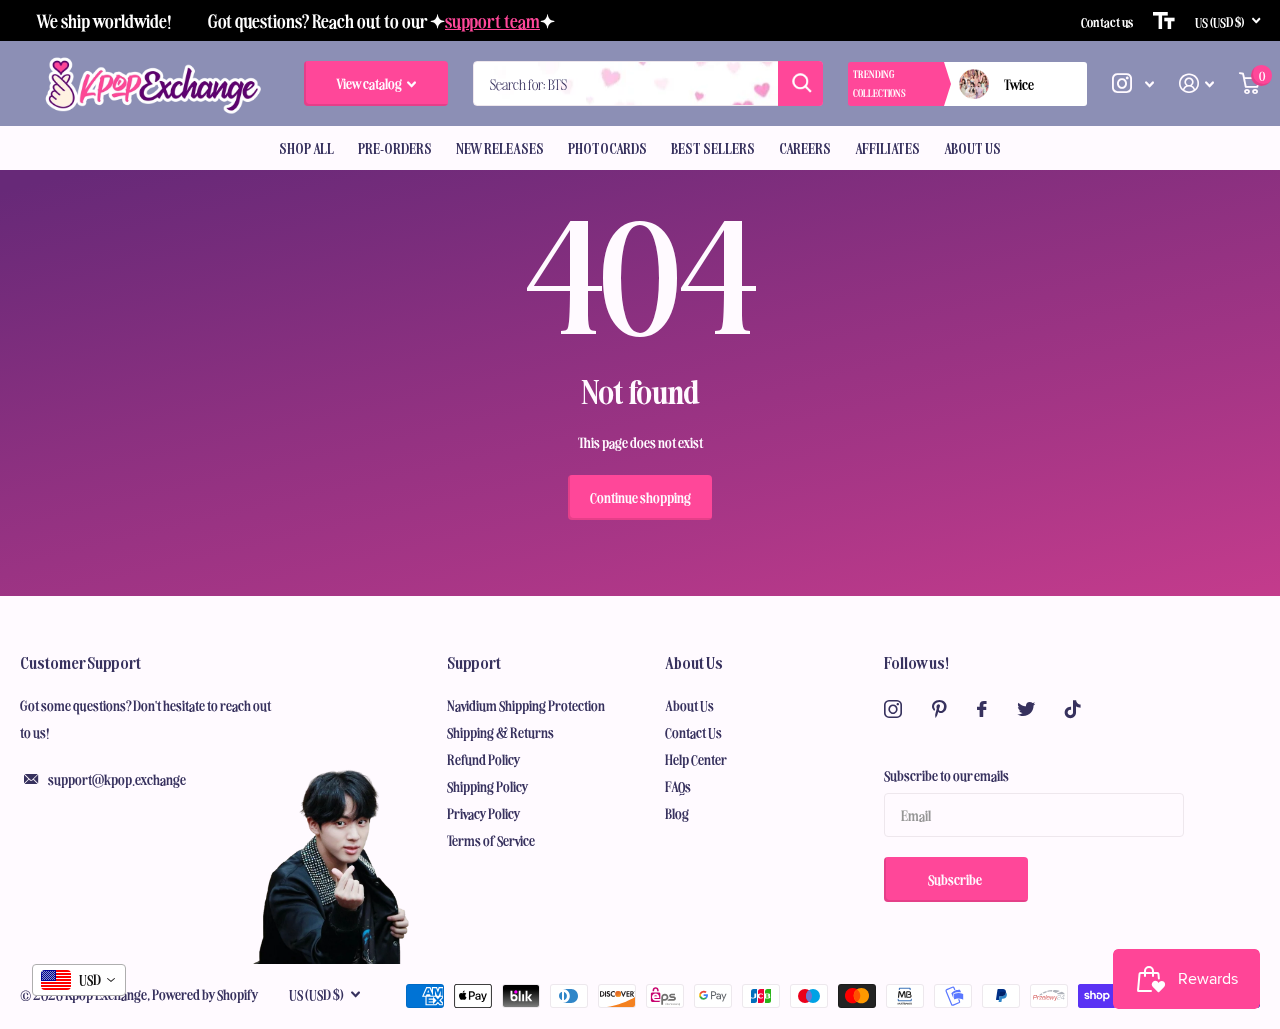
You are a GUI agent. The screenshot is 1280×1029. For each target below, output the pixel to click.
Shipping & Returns (500, 732)
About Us (972, 148)
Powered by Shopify (205, 994)
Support (474, 662)
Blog (677, 813)
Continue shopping (640, 497)
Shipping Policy (488, 786)
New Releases (500, 148)
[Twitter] (1026, 709)
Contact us (1107, 21)
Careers (805, 148)
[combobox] (79, 980)
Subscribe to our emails (946, 775)
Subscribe (956, 879)
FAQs (678, 786)
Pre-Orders (395, 148)
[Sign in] (1197, 83)
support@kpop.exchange (117, 779)
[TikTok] (1073, 709)
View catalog (370, 83)
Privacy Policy (484, 813)
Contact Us (693, 732)
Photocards (607, 148)
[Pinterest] (939, 709)
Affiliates (887, 148)
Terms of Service (491, 840)
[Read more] (1133, 83)
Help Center (696, 759)
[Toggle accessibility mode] (1164, 21)
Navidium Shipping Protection (526, 705)
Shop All (306, 148)
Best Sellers (713, 148)
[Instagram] (893, 709)
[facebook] (982, 709)
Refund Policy (484, 759)
